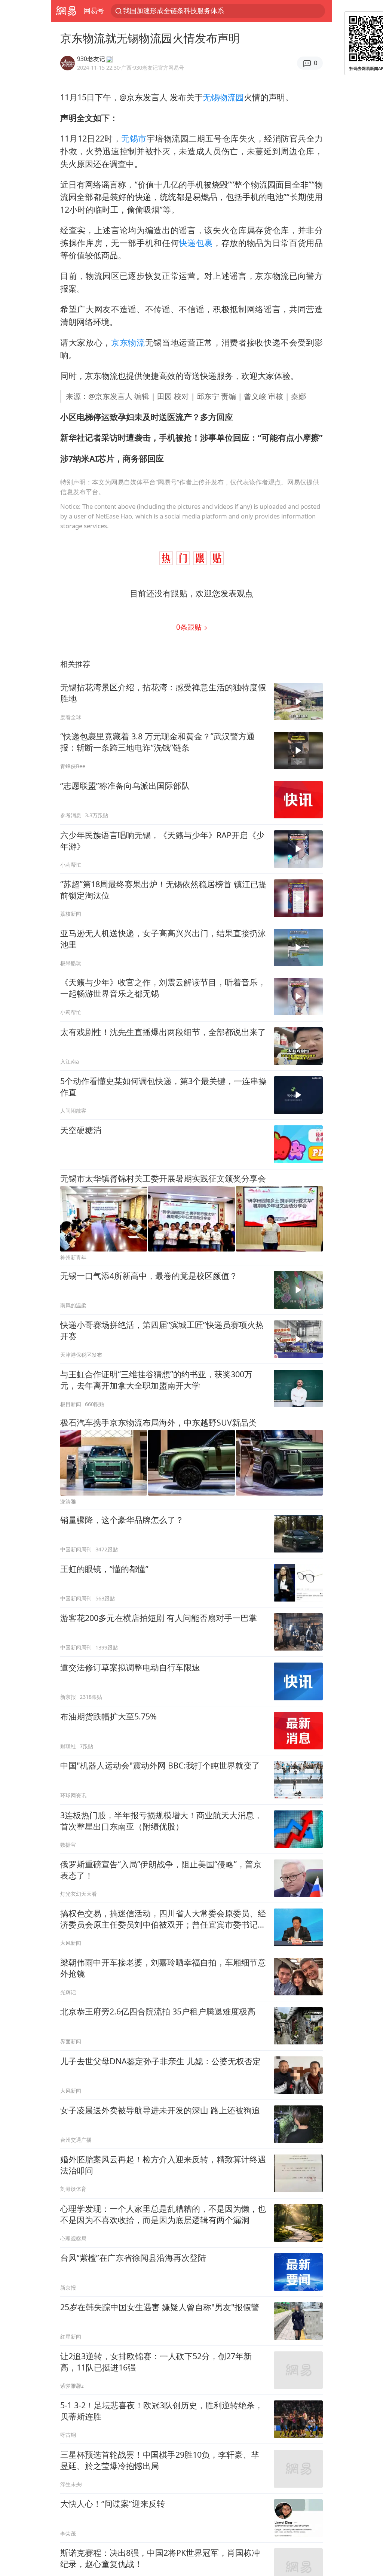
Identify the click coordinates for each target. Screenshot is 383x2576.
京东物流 (128, 342)
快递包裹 (196, 243)
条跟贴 (190, 627)
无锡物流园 (223, 97)
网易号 (94, 10)
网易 (66, 11)
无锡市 (134, 138)
